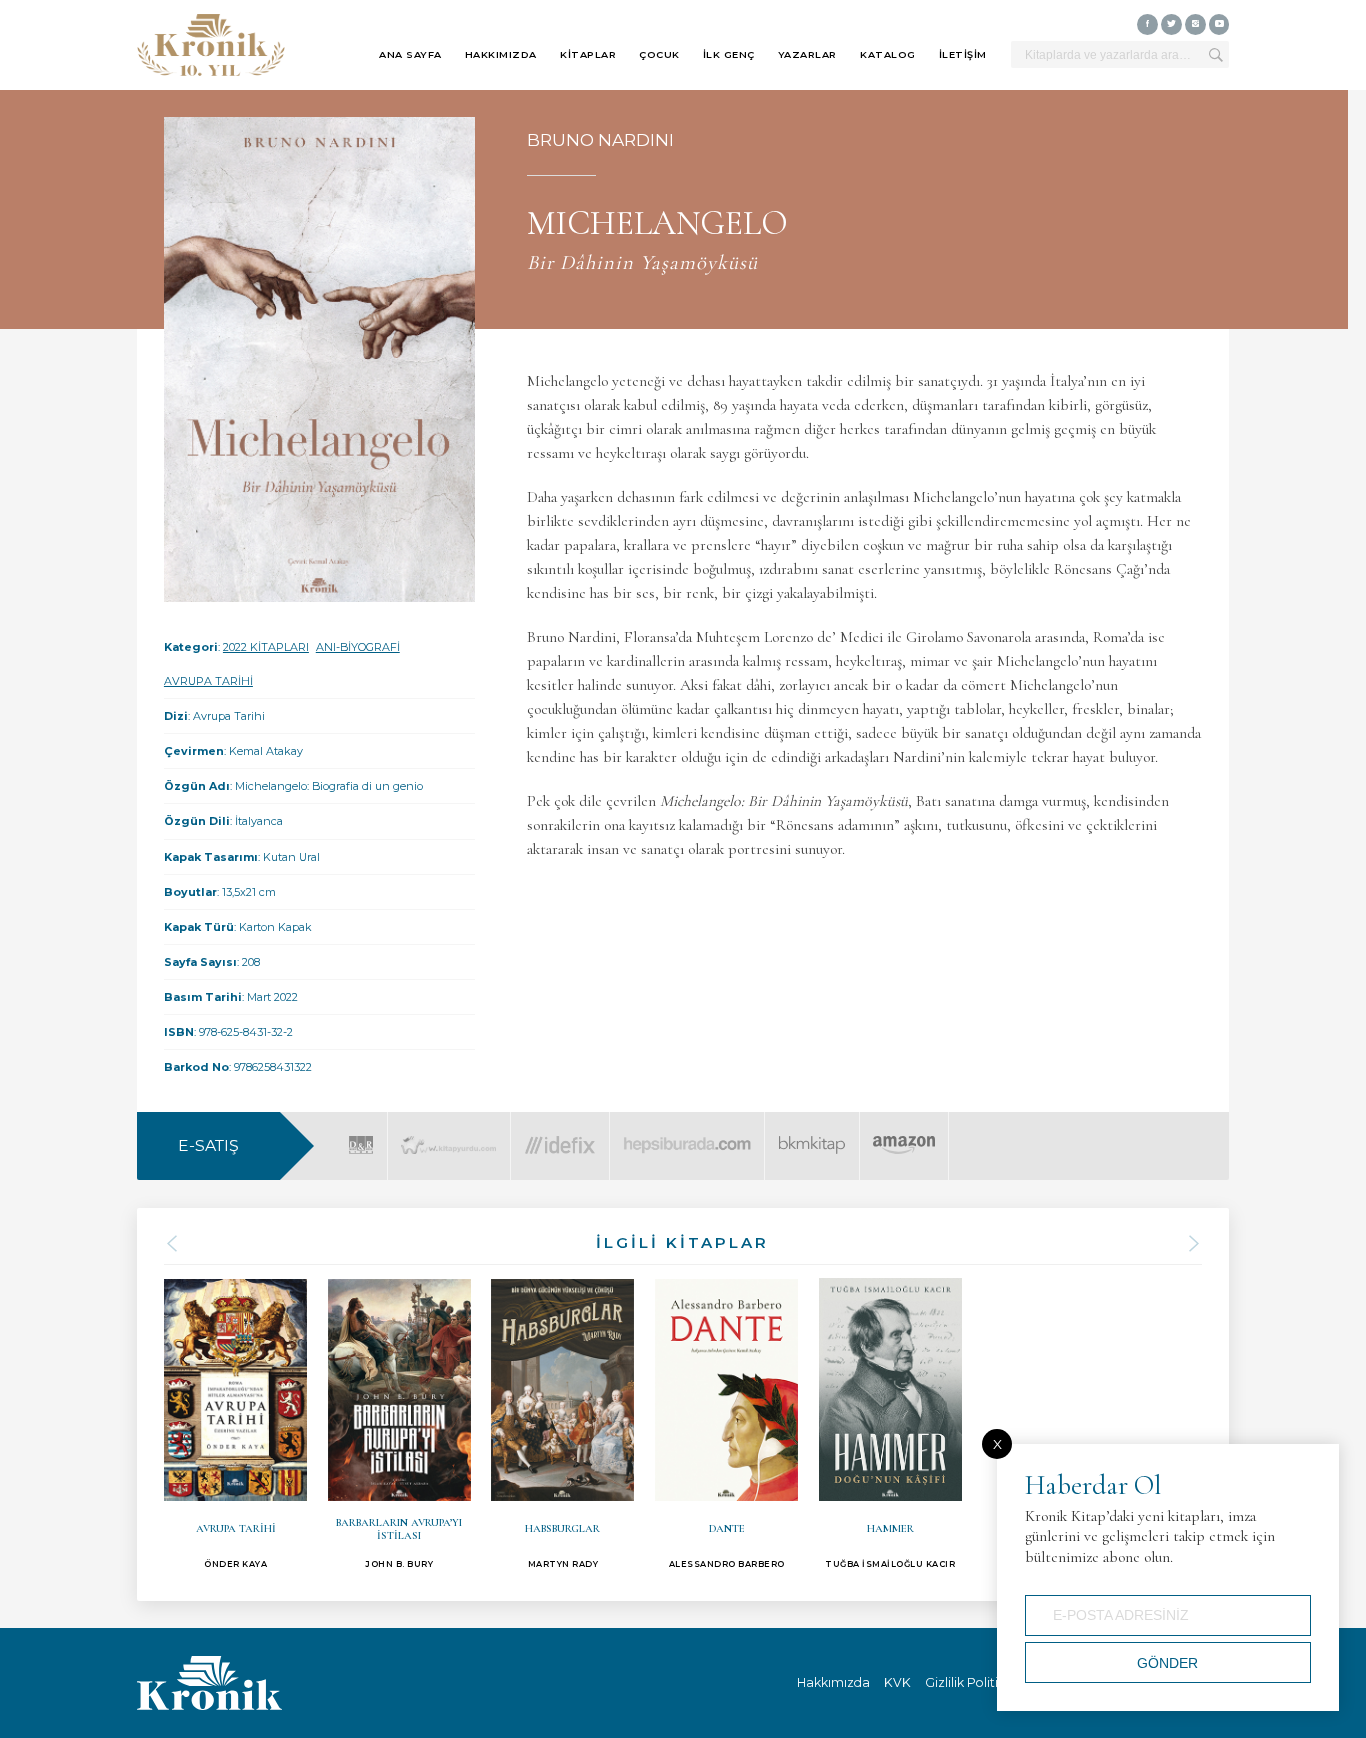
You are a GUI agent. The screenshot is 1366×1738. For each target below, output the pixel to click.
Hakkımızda (833, 1682)
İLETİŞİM (963, 54)
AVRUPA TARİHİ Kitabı (235, 1424)
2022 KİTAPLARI (266, 647)
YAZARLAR (807, 54)
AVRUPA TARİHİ (208, 681)
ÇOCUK (659, 54)
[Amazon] (903, 1133)
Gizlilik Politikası (973, 1682)
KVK (897, 1682)
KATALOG (888, 54)
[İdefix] (560, 1133)
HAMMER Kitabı (890, 1424)
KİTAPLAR (588, 54)
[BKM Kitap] (812, 1133)
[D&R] (361, 1133)
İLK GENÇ (729, 54)
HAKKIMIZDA (501, 54)
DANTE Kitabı (726, 1424)
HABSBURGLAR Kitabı (562, 1424)
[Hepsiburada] (686, 1133)
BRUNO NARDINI (600, 139)
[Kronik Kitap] (211, 45)
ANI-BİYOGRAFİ (358, 647)
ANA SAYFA (410, 54)
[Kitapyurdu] (448, 1133)
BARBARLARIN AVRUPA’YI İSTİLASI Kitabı (399, 1424)
